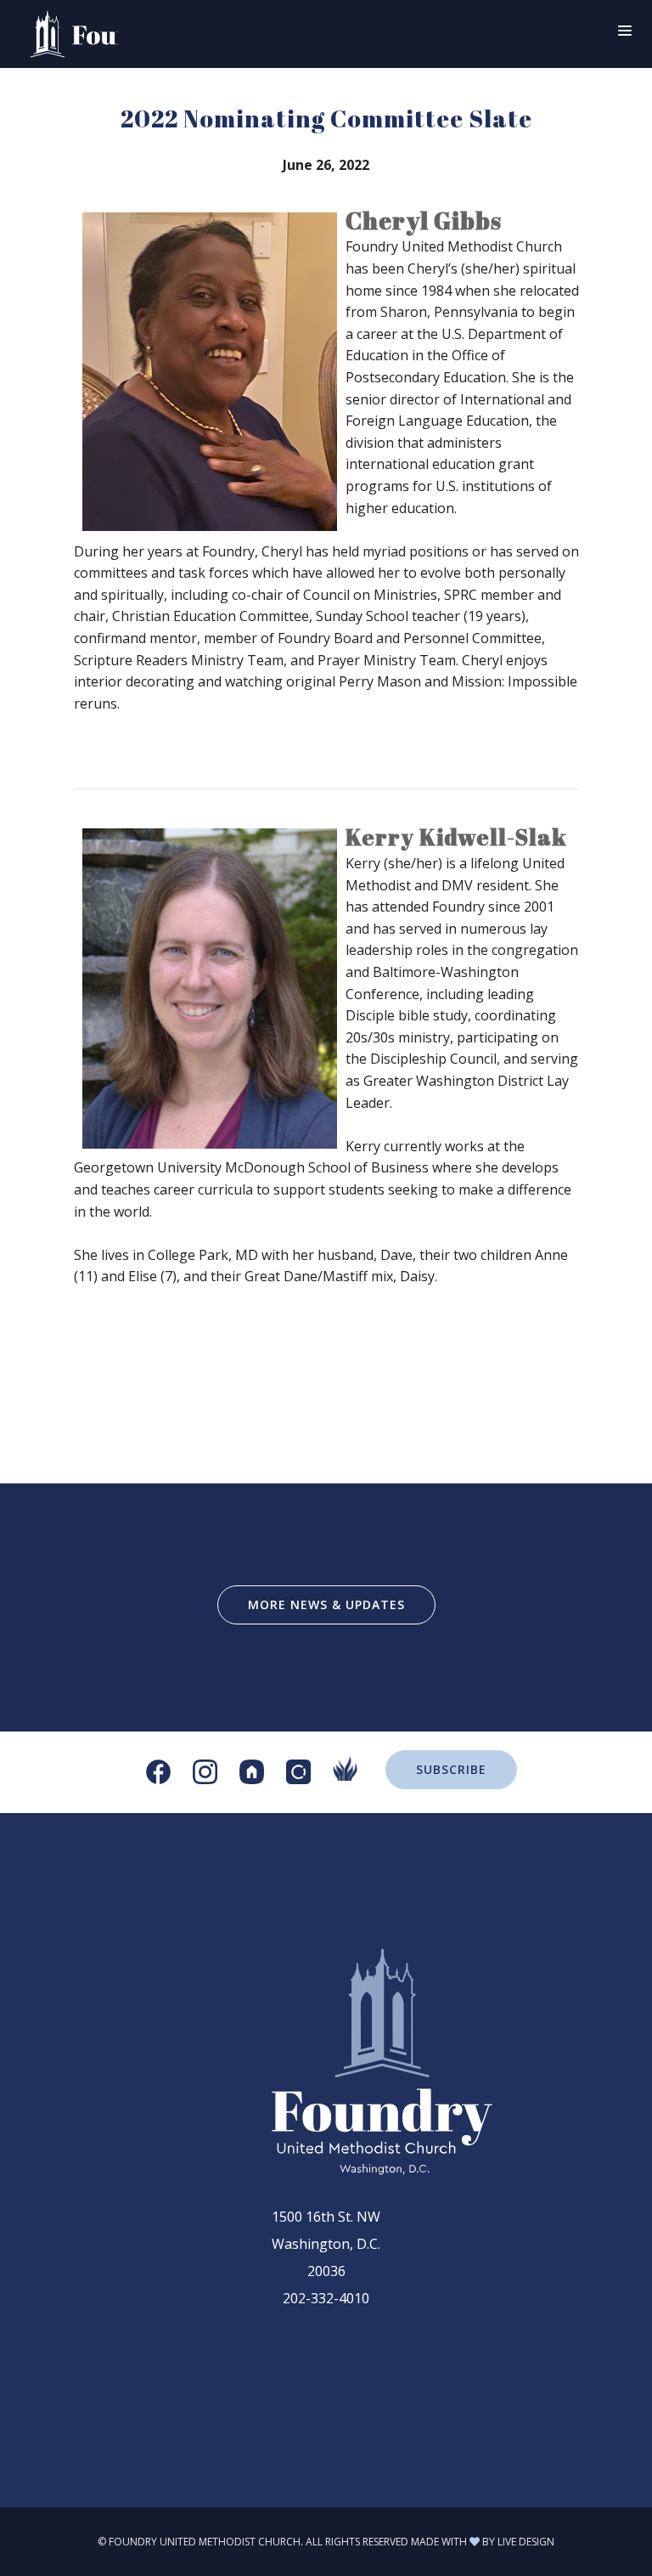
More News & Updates (326, 1604)
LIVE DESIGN (526, 2542)
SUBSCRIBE (451, 1769)
